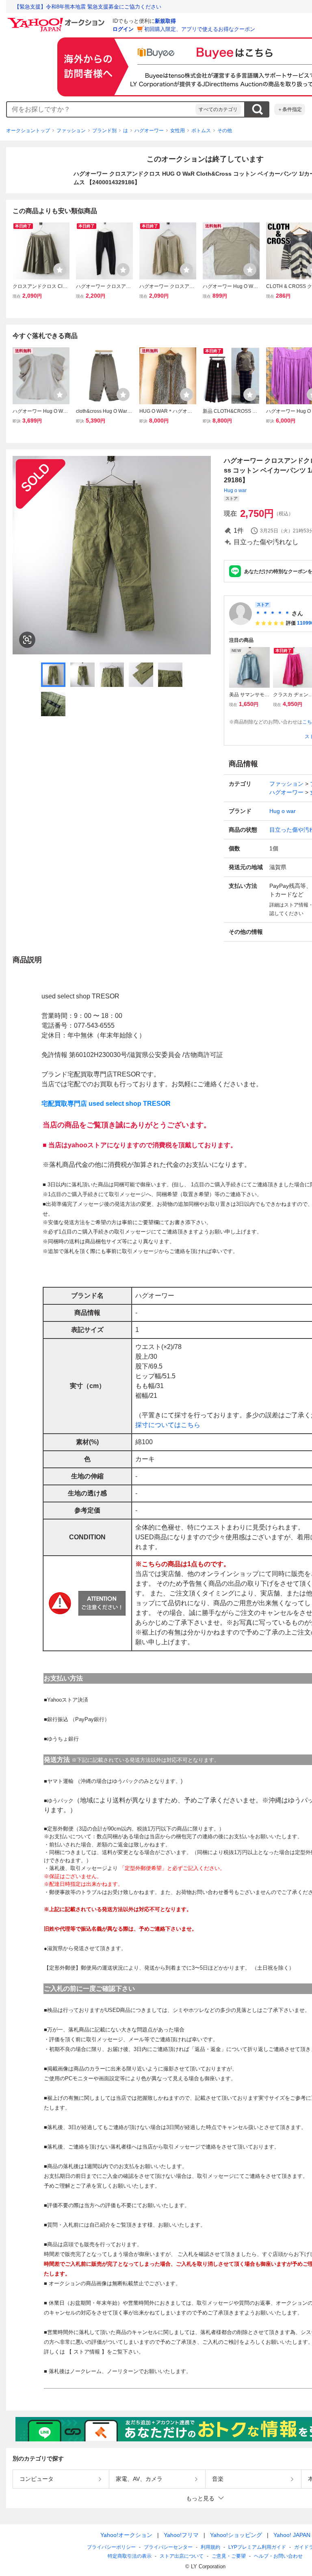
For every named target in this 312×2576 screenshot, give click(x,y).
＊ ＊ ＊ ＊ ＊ (273, 613)
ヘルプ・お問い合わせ (278, 2556)
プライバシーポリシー (111, 2547)
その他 (225, 131)
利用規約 (210, 2547)
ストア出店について (182, 2556)
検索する (257, 109)
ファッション (71, 131)
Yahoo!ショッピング (236, 2535)
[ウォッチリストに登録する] (60, 270)
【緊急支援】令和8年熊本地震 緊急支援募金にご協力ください (88, 7)
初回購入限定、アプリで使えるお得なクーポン (200, 29)
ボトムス (201, 131)
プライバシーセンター (168, 2547)
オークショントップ (28, 131)
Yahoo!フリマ (181, 2535)
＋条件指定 (290, 109)
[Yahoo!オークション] (57, 20)
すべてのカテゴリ (218, 109)
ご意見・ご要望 (229, 2556)
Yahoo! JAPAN (292, 2535)
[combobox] (101, 109)
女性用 (178, 131)
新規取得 (165, 21)
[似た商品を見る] (27, 640)
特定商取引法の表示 (130, 2556)
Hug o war (235, 490)
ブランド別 (104, 131)
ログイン (123, 29)
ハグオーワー (149, 131)
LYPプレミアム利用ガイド (257, 2547)
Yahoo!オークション (126, 2535)
